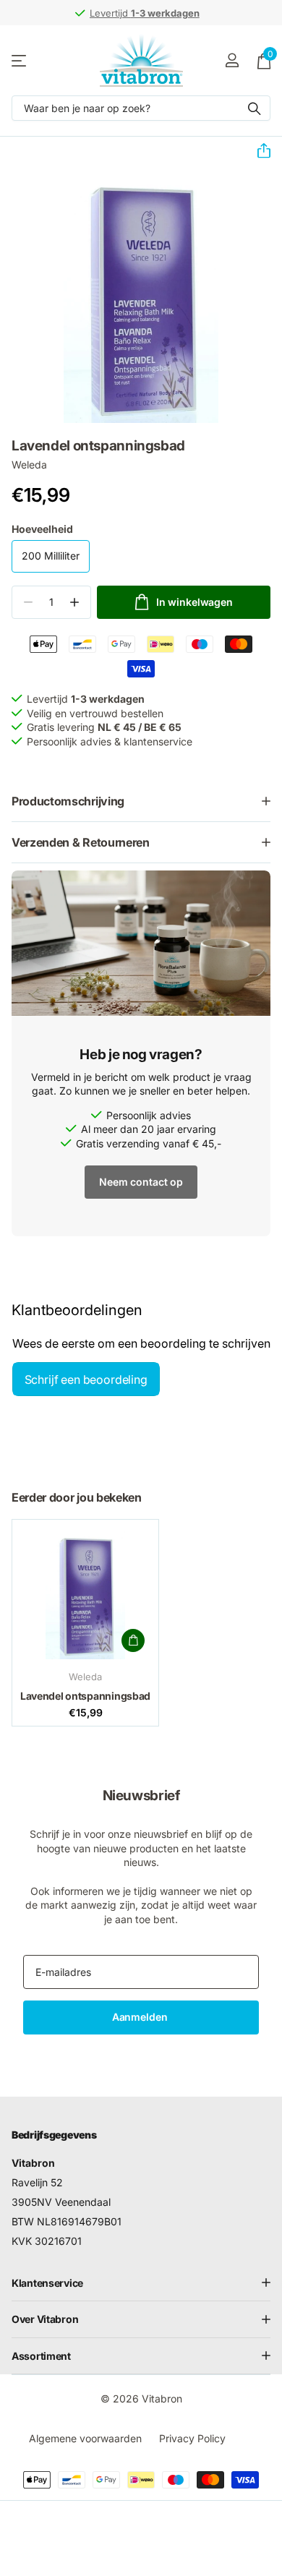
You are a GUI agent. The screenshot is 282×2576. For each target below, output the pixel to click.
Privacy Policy (192, 2438)
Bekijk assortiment (20, 60)
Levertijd (145, 13)
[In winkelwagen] (133, 1640)
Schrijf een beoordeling (86, 1379)
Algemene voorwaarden (85, 2438)
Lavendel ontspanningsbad (85, 1696)
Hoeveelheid (42, 529)
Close (141, 2282)
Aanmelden (141, 2017)
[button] (258, 151)
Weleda (29, 465)
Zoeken (255, 108)
